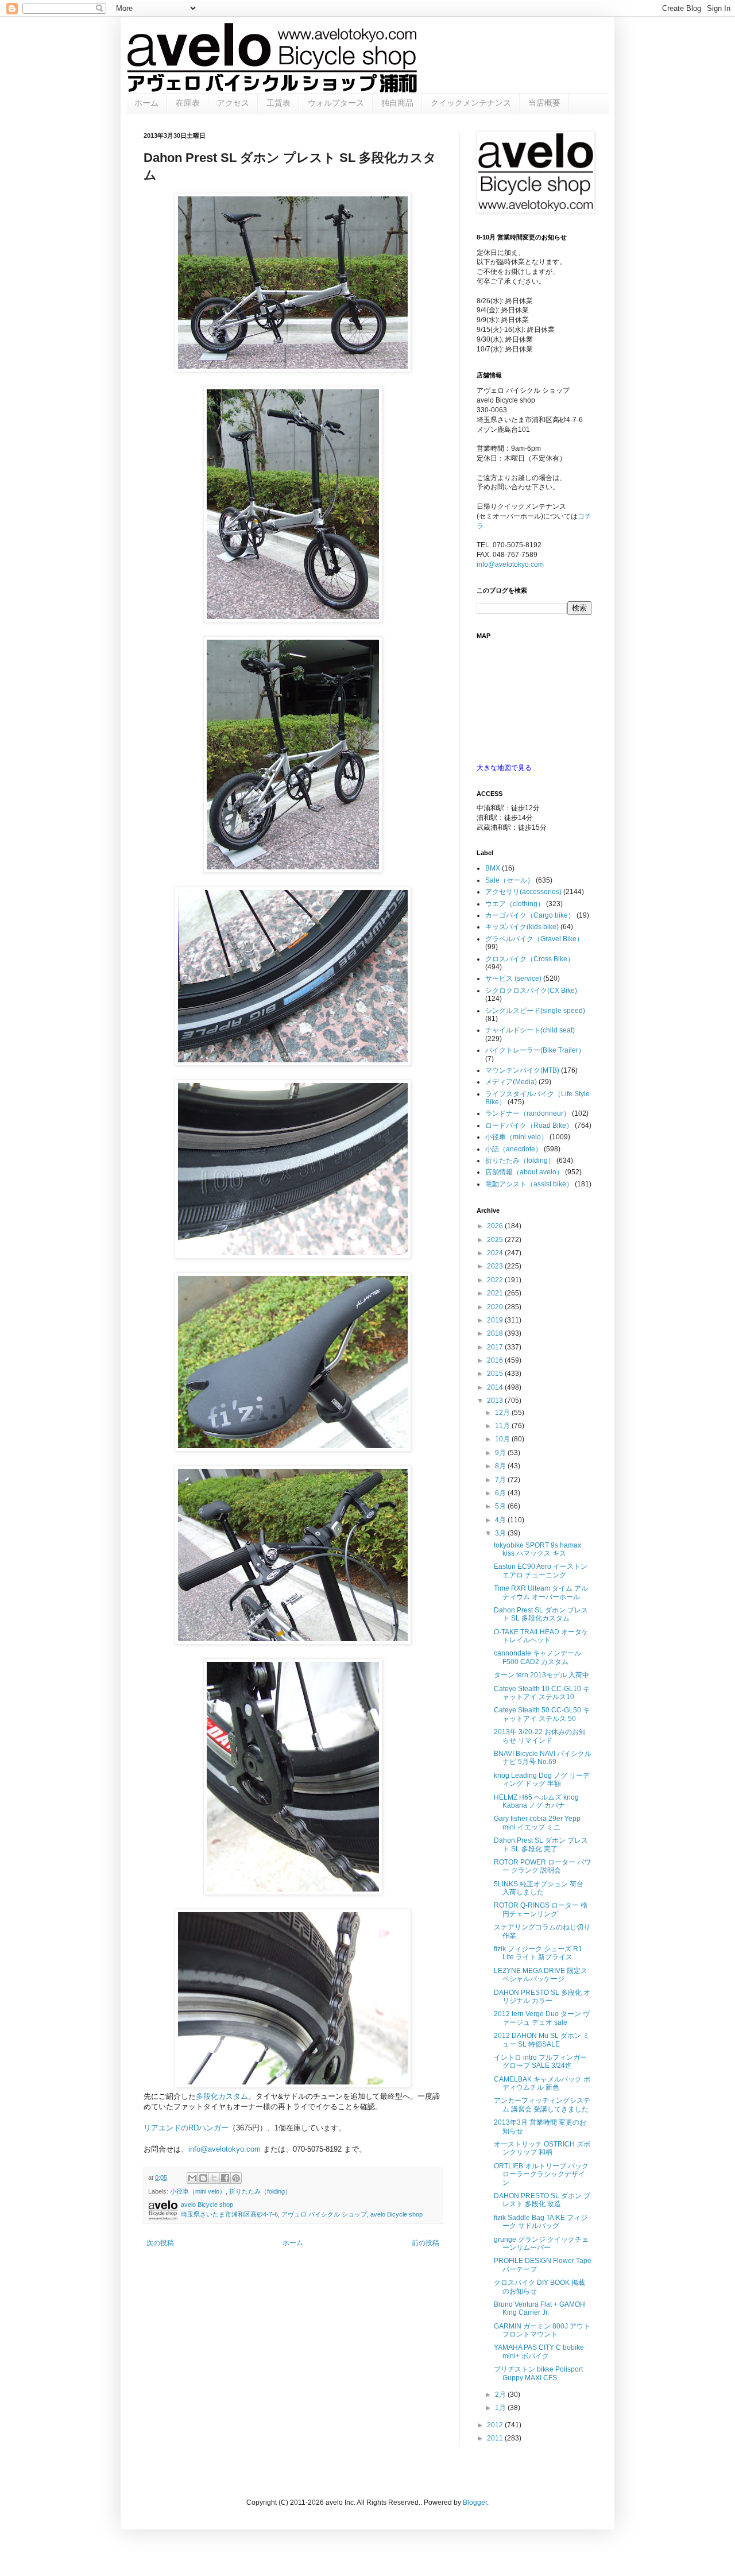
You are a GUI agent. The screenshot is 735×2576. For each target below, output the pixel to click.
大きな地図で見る (504, 768)
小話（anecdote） (514, 1149)
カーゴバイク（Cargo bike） (530, 915)
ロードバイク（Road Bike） (529, 1125)
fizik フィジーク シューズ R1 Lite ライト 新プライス (538, 1953)
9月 (501, 1453)
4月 (501, 1520)
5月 (501, 1506)
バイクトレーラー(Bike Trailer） (535, 1050)
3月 (501, 1533)
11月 (503, 1426)
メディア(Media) (511, 1082)
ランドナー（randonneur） (528, 1113)
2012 (496, 2425)
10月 (503, 1439)
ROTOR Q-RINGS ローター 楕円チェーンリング (541, 1909)
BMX (493, 868)
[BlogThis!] (203, 2178)
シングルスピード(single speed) (535, 1011)
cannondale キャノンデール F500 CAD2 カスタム (537, 1657)
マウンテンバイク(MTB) (522, 1070)
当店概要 (544, 103)
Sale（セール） (510, 880)
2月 (501, 2395)
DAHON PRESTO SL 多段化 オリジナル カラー (542, 1997)
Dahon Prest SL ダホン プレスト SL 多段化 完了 (541, 1844)
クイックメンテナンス (471, 103)
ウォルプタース (336, 103)
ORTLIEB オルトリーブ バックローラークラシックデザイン (541, 2174)
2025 (496, 1240)
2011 (496, 2438)
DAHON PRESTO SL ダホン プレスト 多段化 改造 (542, 2200)
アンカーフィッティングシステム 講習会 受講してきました (542, 2105)
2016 (496, 1360)
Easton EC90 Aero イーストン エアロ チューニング (541, 1571)
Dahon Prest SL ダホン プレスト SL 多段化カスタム (541, 1614)
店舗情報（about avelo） (524, 1172)
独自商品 (397, 103)
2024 (496, 1253)
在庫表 (188, 103)
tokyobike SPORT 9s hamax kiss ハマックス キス (537, 1549)
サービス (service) (513, 978)
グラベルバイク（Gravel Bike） (534, 939)
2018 (496, 1333)
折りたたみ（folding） (260, 2191)
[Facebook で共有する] (225, 2178)
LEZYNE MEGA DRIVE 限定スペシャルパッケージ (541, 1975)
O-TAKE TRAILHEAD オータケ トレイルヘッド (541, 1636)
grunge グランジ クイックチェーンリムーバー (541, 2244)
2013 (496, 1401)
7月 (501, 1480)
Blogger (475, 2502)
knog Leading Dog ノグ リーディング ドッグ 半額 (542, 1780)
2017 (496, 1347)
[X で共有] (214, 2178)
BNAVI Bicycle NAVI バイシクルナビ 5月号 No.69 (543, 1758)
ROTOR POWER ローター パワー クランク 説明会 (542, 1866)
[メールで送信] (192, 2178)
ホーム (146, 103)
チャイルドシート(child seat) (530, 1030)
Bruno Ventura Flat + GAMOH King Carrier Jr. (539, 2308)
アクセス (233, 103)
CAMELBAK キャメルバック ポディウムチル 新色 (542, 2083)
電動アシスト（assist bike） (529, 1184)
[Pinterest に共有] (236, 2178)
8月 (501, 1466)
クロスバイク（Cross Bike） (530, 959)
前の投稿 (425, 2243)
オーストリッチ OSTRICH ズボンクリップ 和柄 (542, 2148)
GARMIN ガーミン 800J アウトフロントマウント (542, 2330)
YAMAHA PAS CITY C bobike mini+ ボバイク (539, 2351)
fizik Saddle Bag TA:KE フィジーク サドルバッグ (541, 2222)
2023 (496, 1266)
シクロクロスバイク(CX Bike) (531, 991)
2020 (496, 1307)
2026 (496, 1226)
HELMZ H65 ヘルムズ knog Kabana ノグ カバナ (536, 1801)
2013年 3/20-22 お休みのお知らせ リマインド (540, 1736)
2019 (496, 1320)
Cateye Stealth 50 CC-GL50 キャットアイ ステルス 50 (542, 1714)
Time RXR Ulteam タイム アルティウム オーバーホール (541, 1592)
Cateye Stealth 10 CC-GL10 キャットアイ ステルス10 (542, 1693)
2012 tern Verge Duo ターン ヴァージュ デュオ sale (542, 2018)
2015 (496, 1374)
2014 (496, 1387)
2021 (496, 1293)
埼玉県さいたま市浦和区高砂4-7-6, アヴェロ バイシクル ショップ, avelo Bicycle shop (302, 2214)
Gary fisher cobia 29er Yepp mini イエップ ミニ (537, 1823)
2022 (496, 1280)
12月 (503, 1413)
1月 (501, 2408)
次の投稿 (160, 2243)
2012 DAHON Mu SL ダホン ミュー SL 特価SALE (542, 2040)
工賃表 (278, 103)
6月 (501, 1493)
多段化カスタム (222, 2096)
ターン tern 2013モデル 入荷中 (541, 1675)
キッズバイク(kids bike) (522, 927)
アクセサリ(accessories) (523, 892)
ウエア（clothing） (515, 904)
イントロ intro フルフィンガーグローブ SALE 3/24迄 (540, 2061)
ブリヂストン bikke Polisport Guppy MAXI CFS (538, 2373)
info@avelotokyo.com (225, 2149)
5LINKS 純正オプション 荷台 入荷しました (539, 1888)
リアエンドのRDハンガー (186, 2128)
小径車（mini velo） (198, 2191)
